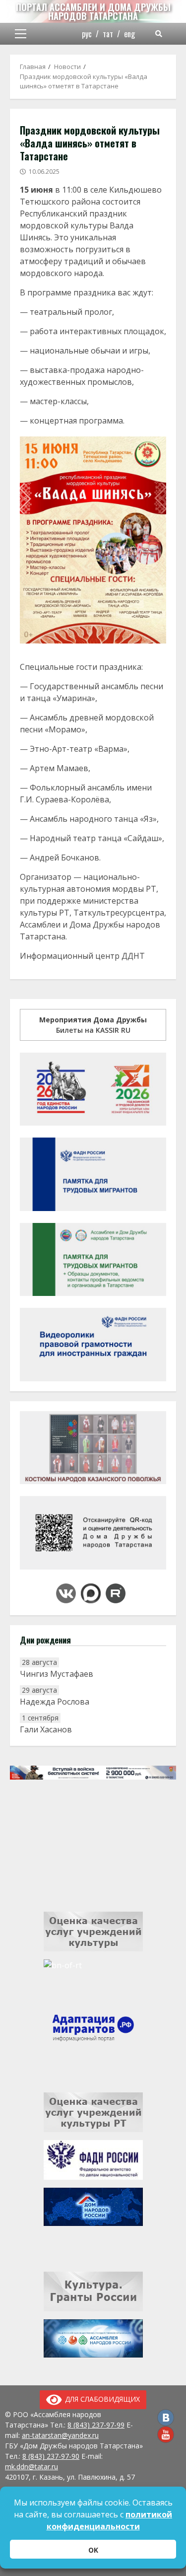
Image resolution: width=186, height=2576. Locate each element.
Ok (93, 2550)
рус (87, 34)
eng (129, 34)
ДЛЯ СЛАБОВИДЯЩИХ (101, 2399)
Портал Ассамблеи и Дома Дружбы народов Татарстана (93, 11)
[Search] (159, 34)
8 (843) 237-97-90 (51, 2456)
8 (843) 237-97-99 (96, 2425)
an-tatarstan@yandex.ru (60, 2435)
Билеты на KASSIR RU (93, 1025)
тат (108, 34)
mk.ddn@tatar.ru (31, 2467)
